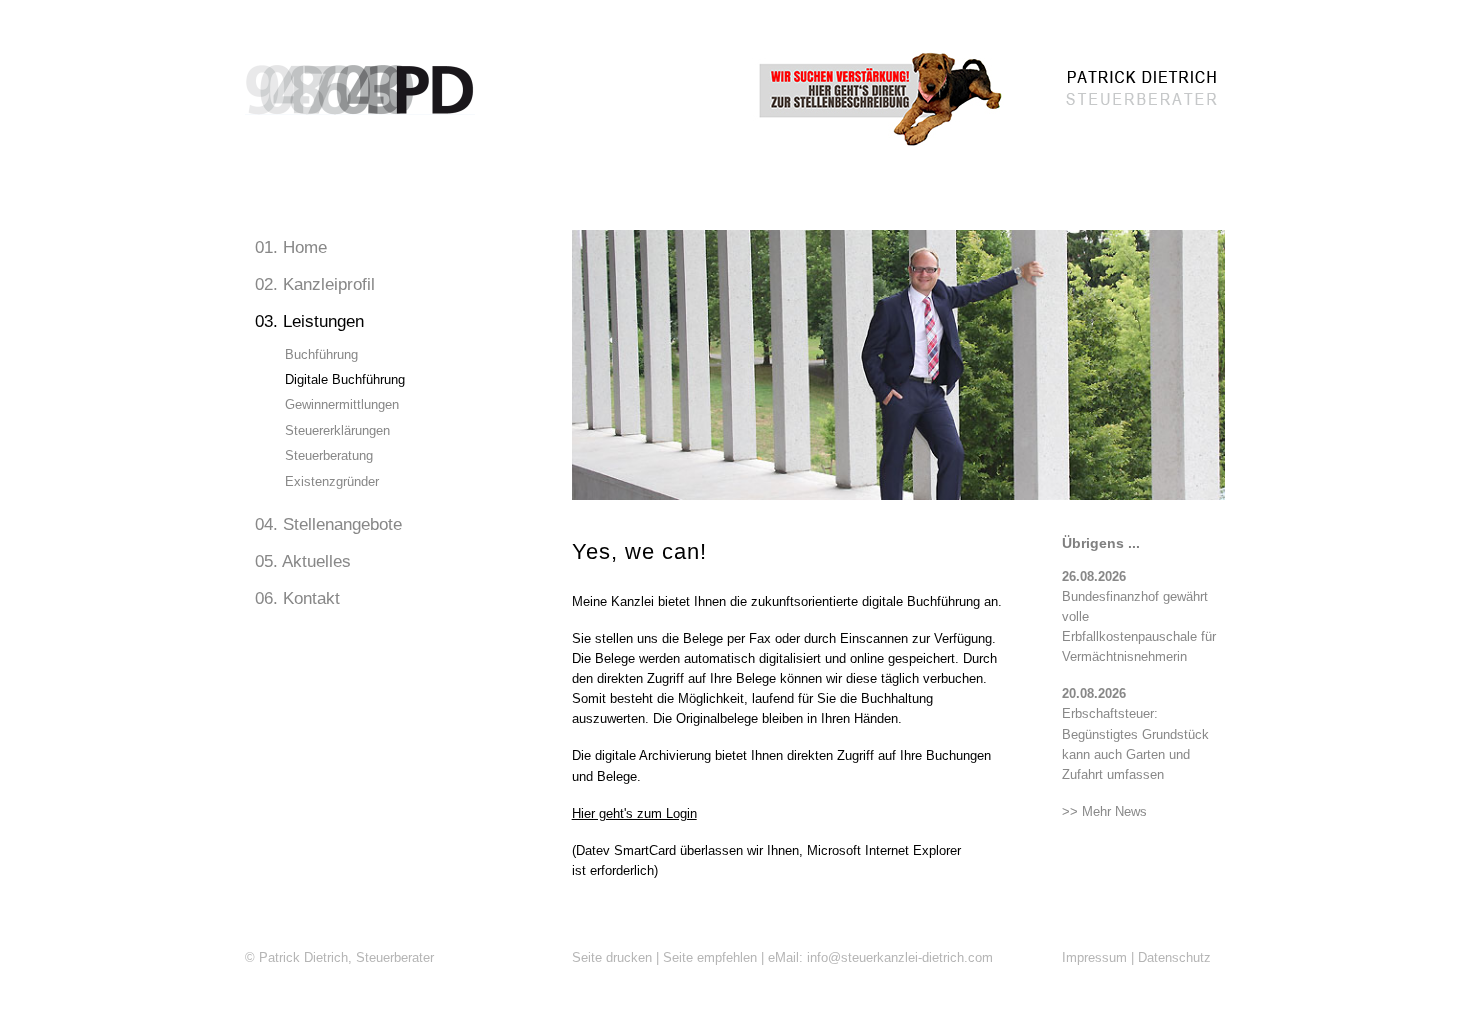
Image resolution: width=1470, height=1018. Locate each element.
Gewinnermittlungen (342, 404)
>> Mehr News (1104, 812)
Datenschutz (1174, 958)
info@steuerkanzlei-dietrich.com (900, 958)
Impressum (1094, 958)
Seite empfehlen (710, 958)
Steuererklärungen (337, 430)
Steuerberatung (329, 455)
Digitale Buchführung (345, 379)
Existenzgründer (332, 481)
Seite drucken (612, 958)
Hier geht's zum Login (634, 814)
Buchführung (321, 354)
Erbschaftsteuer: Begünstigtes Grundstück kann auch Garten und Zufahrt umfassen (1135, 734)
